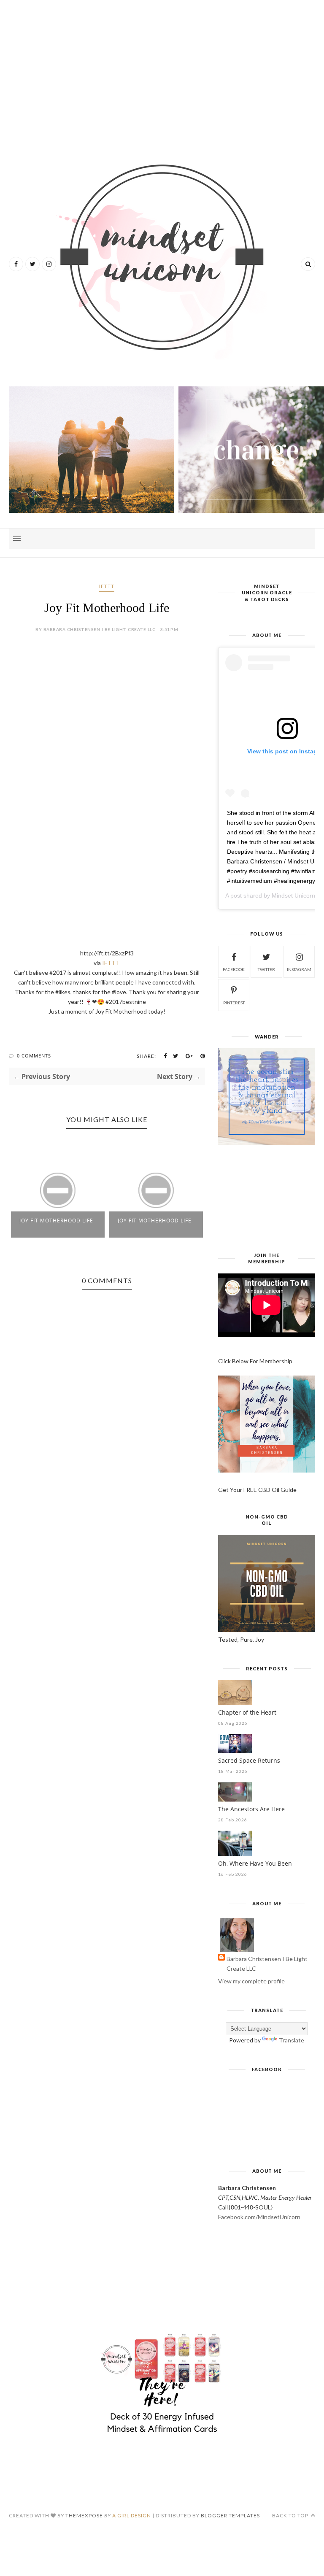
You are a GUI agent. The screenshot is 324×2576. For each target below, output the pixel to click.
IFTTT (107, 586)
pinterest (234, 1003)
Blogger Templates (230, 2515)
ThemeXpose (84, 2515)
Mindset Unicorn (293, 896)
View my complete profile (251, 1981)
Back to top (291, 2515)
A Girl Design (132, 2515)
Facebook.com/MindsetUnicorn (259, 2217)
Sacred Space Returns (249, 1760)
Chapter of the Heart (247, 1712)
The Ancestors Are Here (251, 1809)
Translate (292, 2040)
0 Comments (34, 1056)
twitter (266, 969)
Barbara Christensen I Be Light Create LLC (267, 1964)
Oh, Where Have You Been (255, 1863)
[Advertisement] (162, 72)
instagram (299, 969)
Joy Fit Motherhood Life (56, 1221)
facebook (234, 969)
